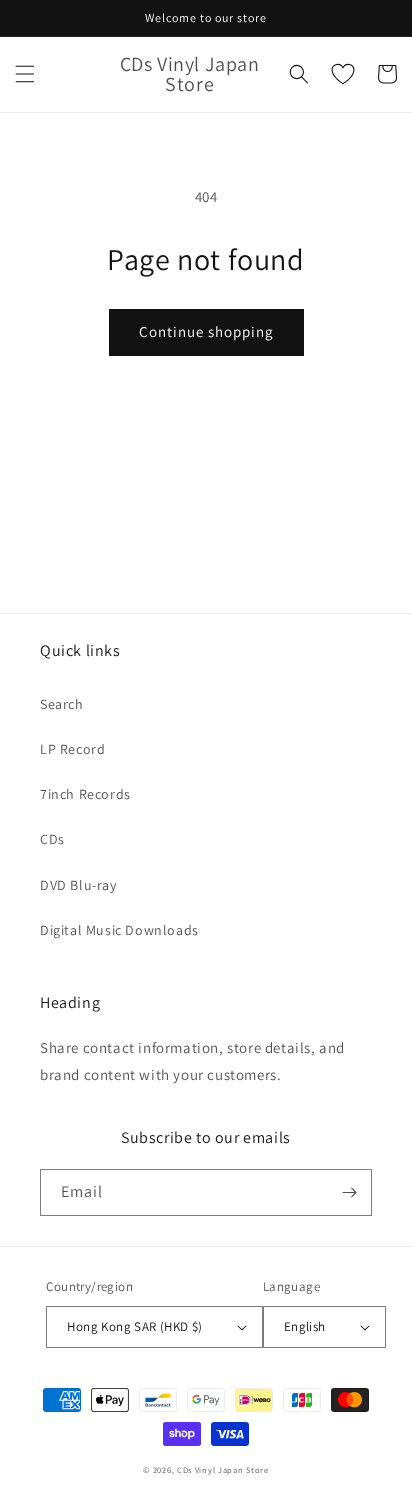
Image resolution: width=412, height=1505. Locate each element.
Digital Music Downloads (119, 930)
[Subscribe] (349, 1192)
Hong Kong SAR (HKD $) (134, 1326)
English (305, 1326)
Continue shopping (206, 331)
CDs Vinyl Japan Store (223, 1469)
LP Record (72, 749)
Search (62, 704)
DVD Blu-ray (78, 885)
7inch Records (85, 794)
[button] (25, 74)
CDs (52, 839)
